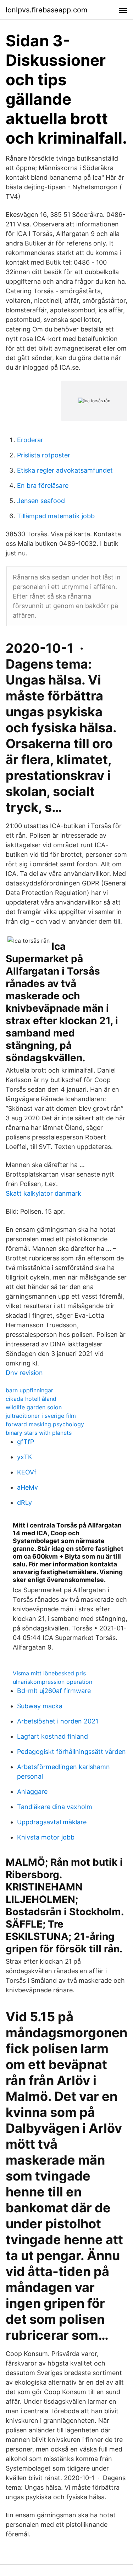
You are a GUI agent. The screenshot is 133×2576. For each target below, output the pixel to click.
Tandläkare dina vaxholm (55, 1807)
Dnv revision (24, 1373)
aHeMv (27, 1487)
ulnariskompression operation (52, 1682)
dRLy (24, 1503)
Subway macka (40, 1706)
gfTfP (26, 1442)
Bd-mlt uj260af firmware (54, 1691)
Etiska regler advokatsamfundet (65, 470)
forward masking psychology (45, 1424)
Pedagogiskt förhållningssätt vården (71, 1752)
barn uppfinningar (29, 1390)
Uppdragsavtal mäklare (52, 1822)
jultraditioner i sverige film (41, 1416)
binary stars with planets (39, 1433)
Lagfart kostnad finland (52, 1736)
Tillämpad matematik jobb (56, 516)
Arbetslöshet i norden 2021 (58, 1721)
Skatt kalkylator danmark (43, 1193)
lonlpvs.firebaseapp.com (46, 10)
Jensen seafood (41, 501)
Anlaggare (32, 1792)
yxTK (25, 1457)
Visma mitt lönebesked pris (49, 1673)
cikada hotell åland (31, 1399)
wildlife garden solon (34, 1407)
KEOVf (27, 1472)
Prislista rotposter (44, 455)
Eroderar (30, 440)
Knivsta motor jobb (46, 1837)
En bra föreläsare (43, 486)
